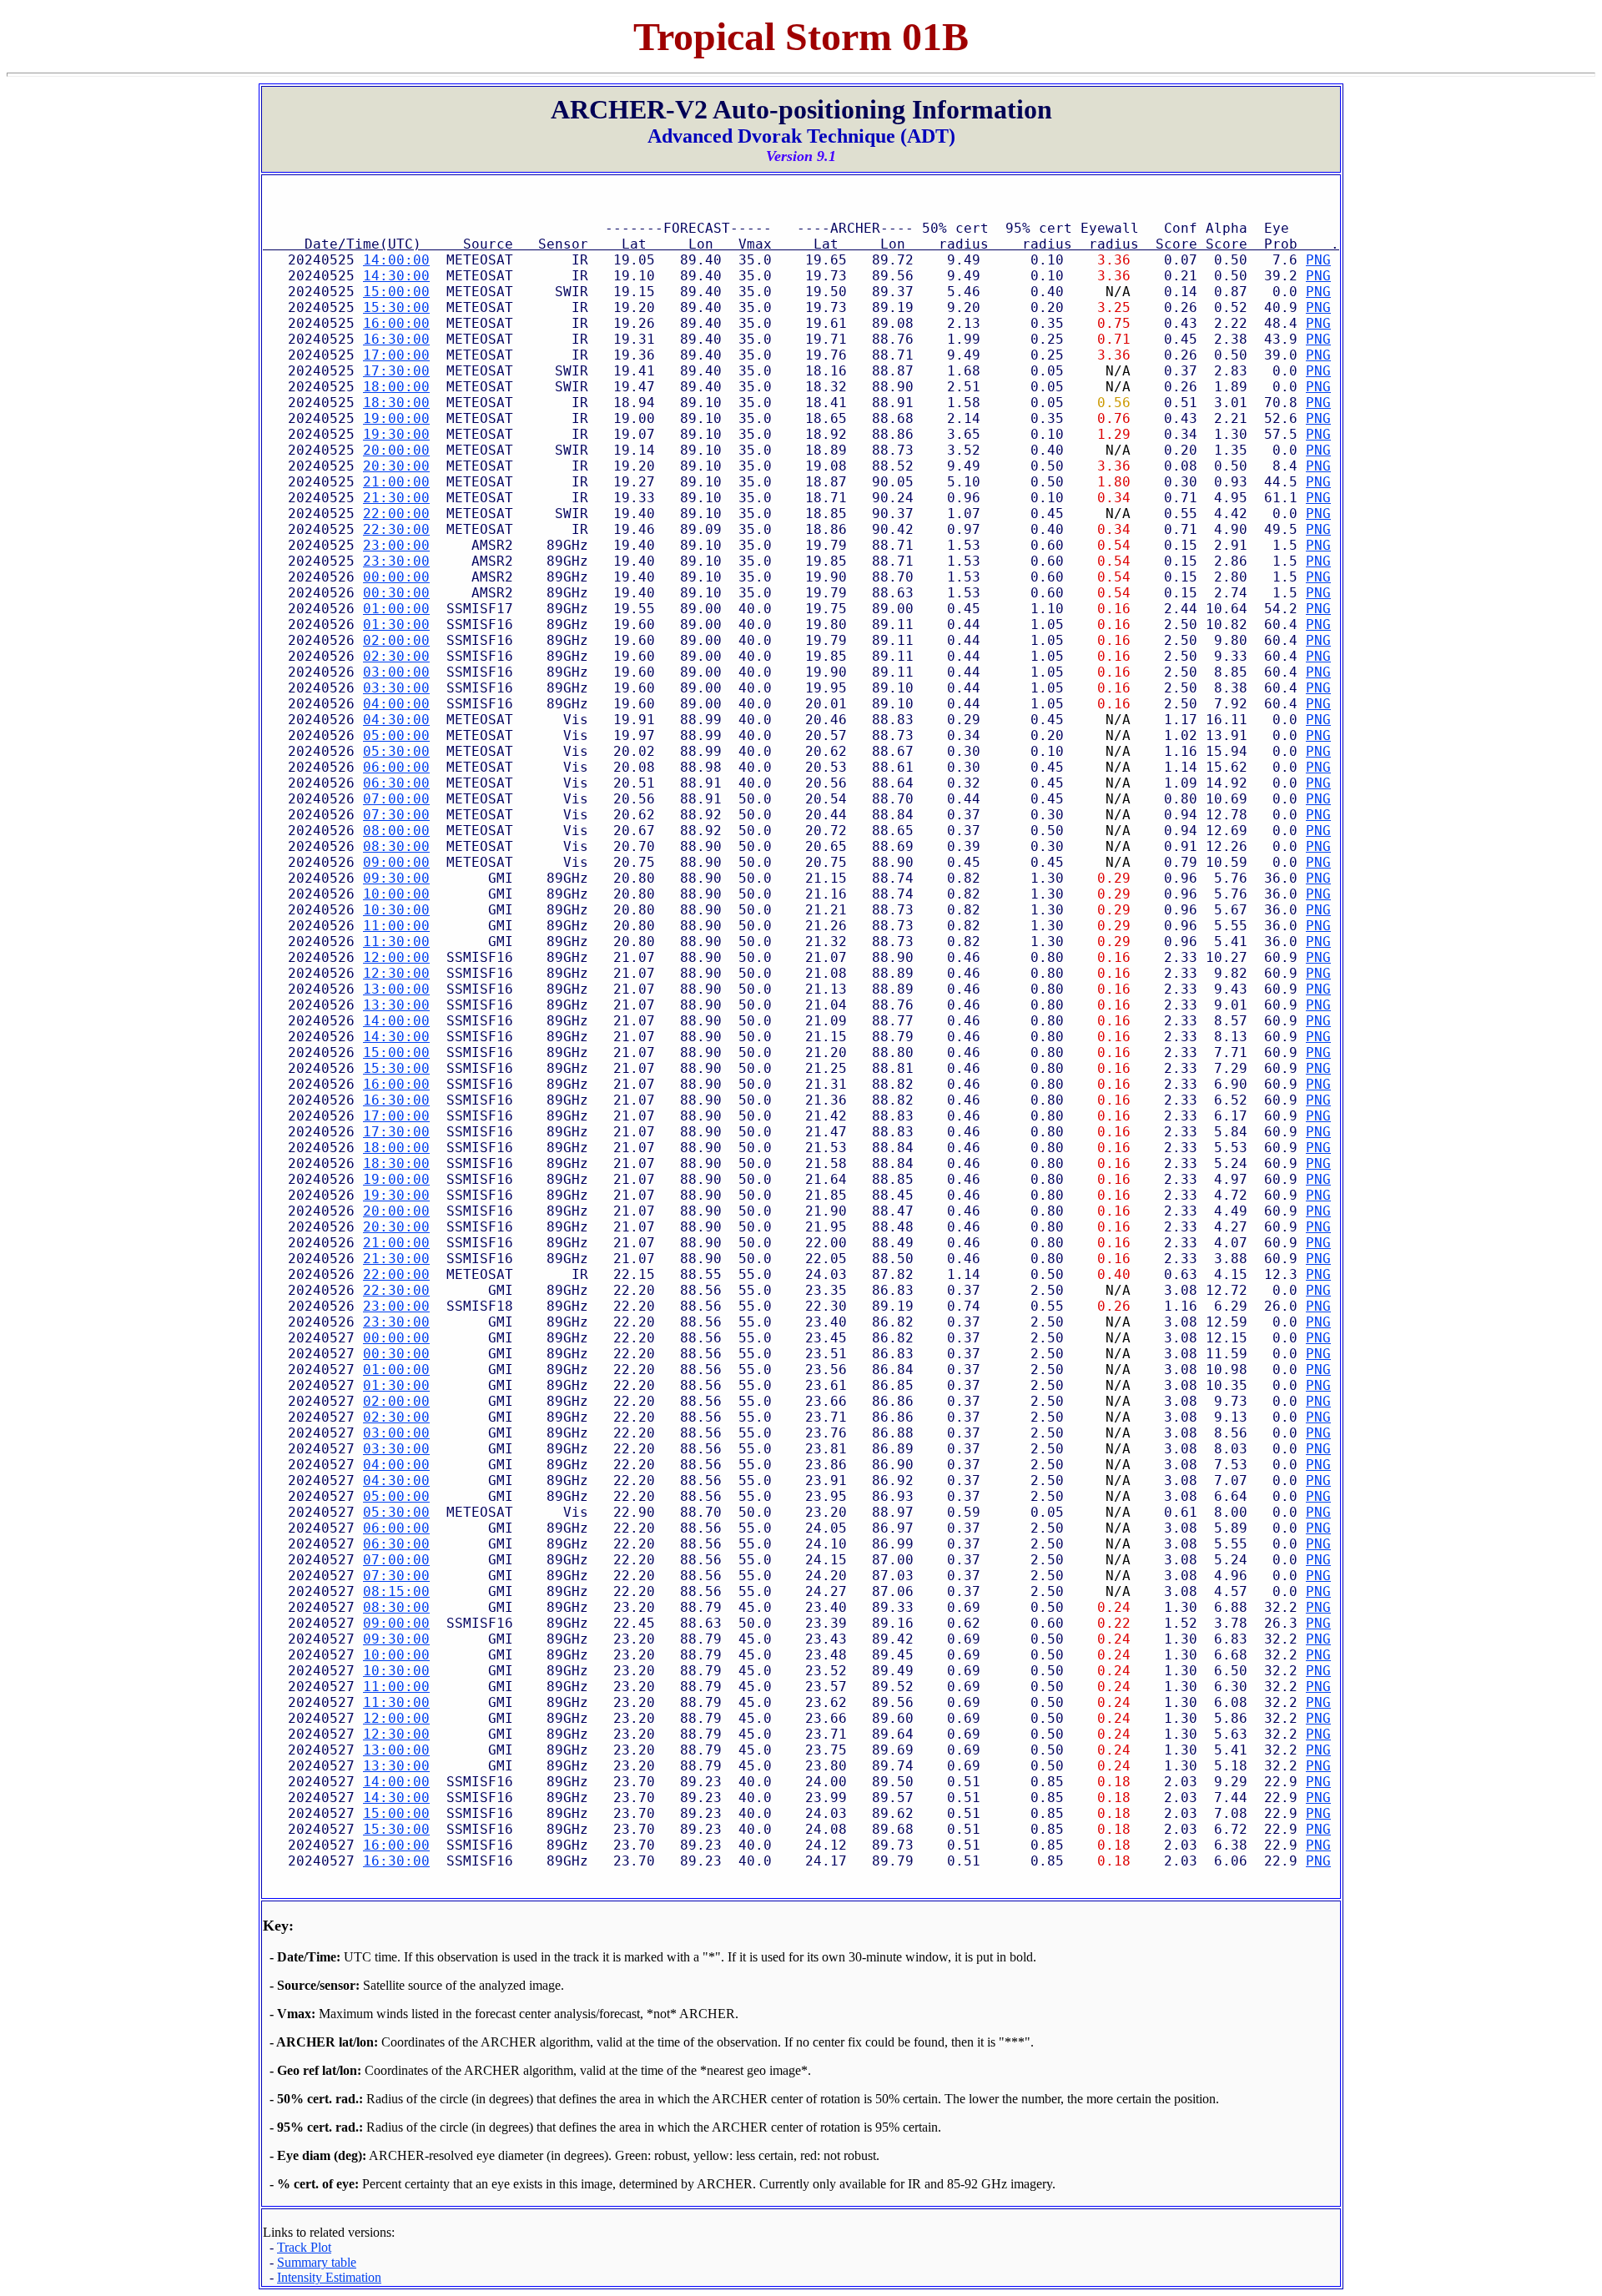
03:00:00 (396, 672)
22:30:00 (396, 529)
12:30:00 (396, 973)
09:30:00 (396, 878)
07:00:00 (396, 799)
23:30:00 (396, 561)
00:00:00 (396, 577)
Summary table (317, 2262)
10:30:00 (396, 910)
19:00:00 (396, 418)
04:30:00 (396, 720)
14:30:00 (396, 276)
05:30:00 (396, 751)
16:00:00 (396, 323)
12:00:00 (396, 957)
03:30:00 (396, 688)
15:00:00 (396, 292)
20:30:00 (396, 466)
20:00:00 (396, 450)
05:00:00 (396, 735)
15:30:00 (396, 307)
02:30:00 (396, 656)
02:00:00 (396, 640)
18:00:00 (396, 387)
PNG (1318, 260)
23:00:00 (396, 545)
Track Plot (304, 2247)
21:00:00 (396, 482)
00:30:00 (396, 593)
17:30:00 (396, 371)
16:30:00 (396, 339)
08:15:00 (396, 1591)
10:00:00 (396, 894)
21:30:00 (396, 498)
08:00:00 (396, 831)
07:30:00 (396, 815)
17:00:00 (396, 355)
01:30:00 (396, 624)
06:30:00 (396, 783)
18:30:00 (396, 403)
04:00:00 (396, 704)
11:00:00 (396, 926)
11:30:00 (396, 942)
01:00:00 (396, 609)
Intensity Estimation (329, 2277)
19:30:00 (396, 434)
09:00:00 (396, 862)
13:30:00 (396, 1005)
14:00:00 (396, 260)
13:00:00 (396, 989)
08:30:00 (396, 846)
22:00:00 (396, 514)
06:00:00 (396, 767)
